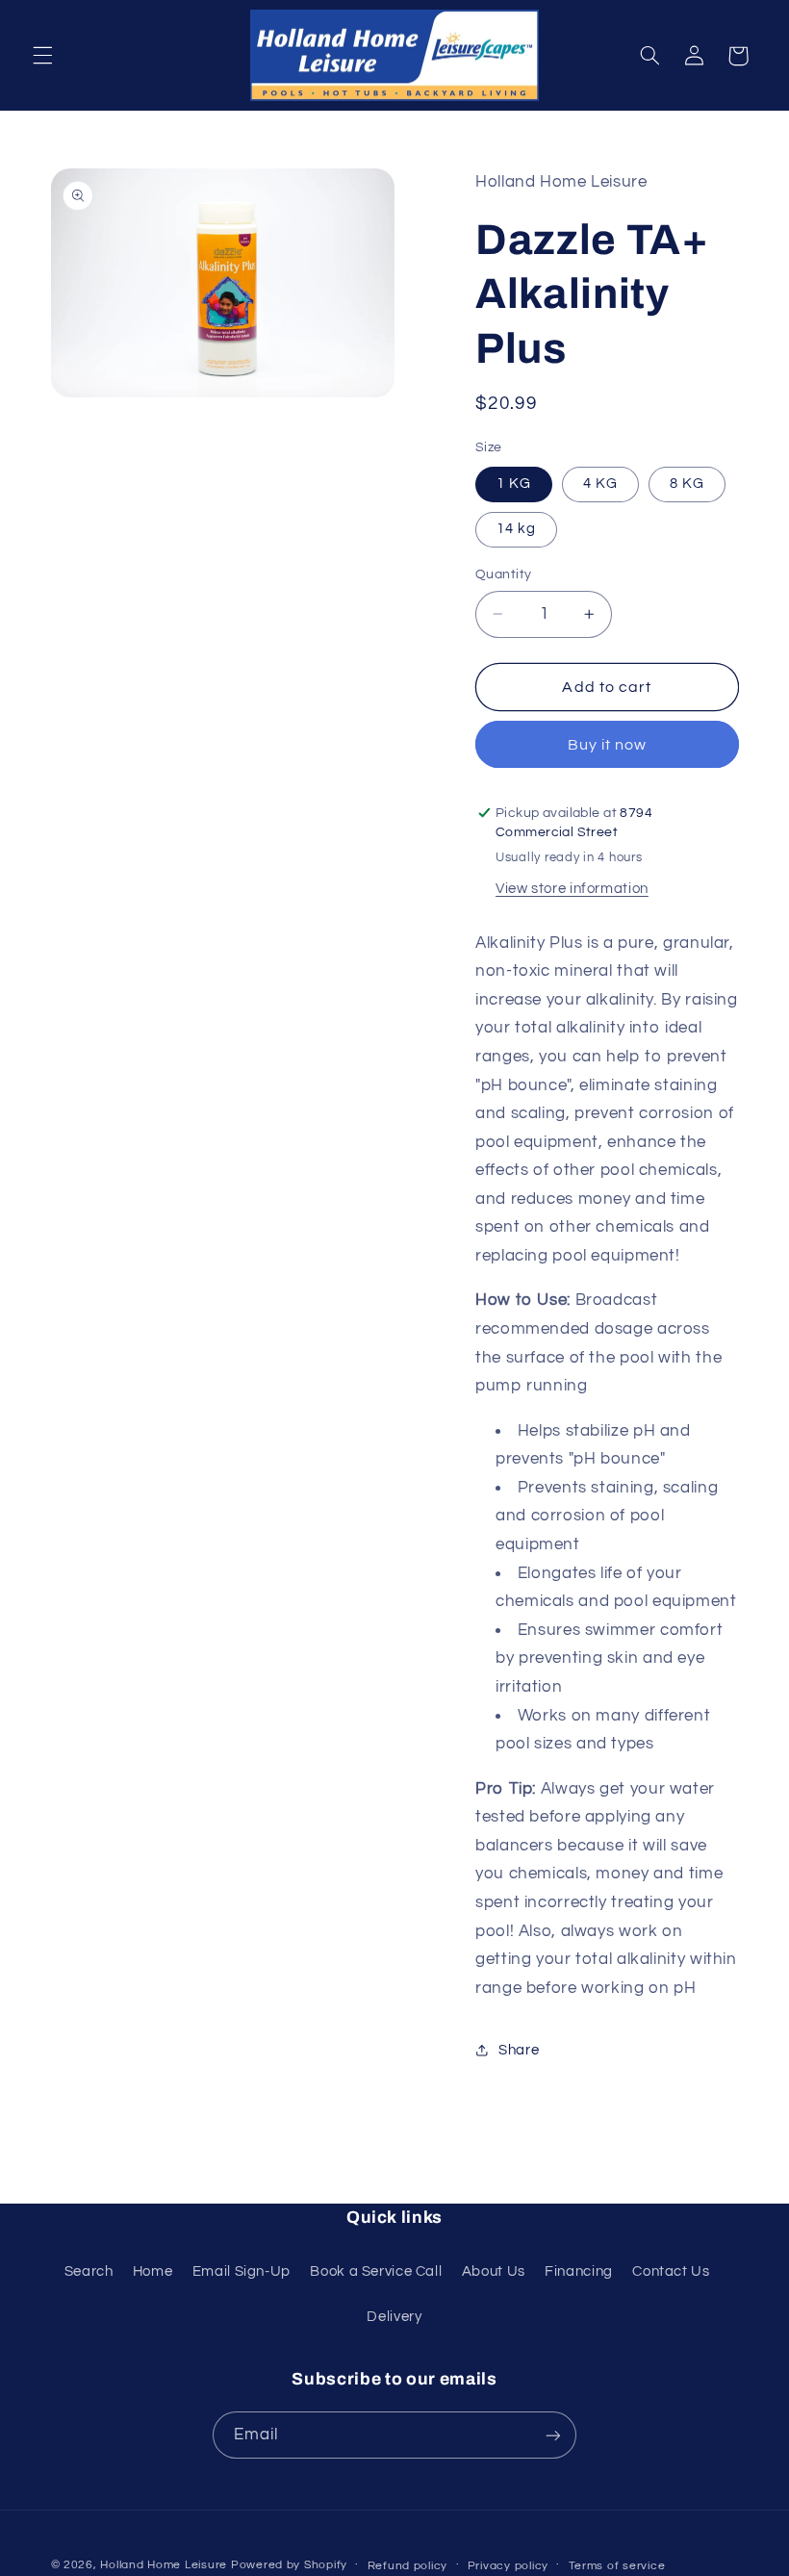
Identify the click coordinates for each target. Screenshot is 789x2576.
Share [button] (519, 2050)
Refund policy (408, 2566)
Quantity (503, 574)
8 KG (687, 484)
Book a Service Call (376, 2271)
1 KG (514, 484)
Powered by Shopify (289, 2565)
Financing (579, 2271)
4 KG (600, 484)
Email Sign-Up (242, 2271)
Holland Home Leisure (164, 2565)
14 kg (516, 529)
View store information (572, 889)
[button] (42, 56)
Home (153, 2271)
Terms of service (617, 2566)
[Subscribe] (553, 2435)
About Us (494, 2271)
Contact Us (671, 2271)
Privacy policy (508, 2566)
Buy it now (608, 745)
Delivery (394, 2317)
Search (89, 2271)
